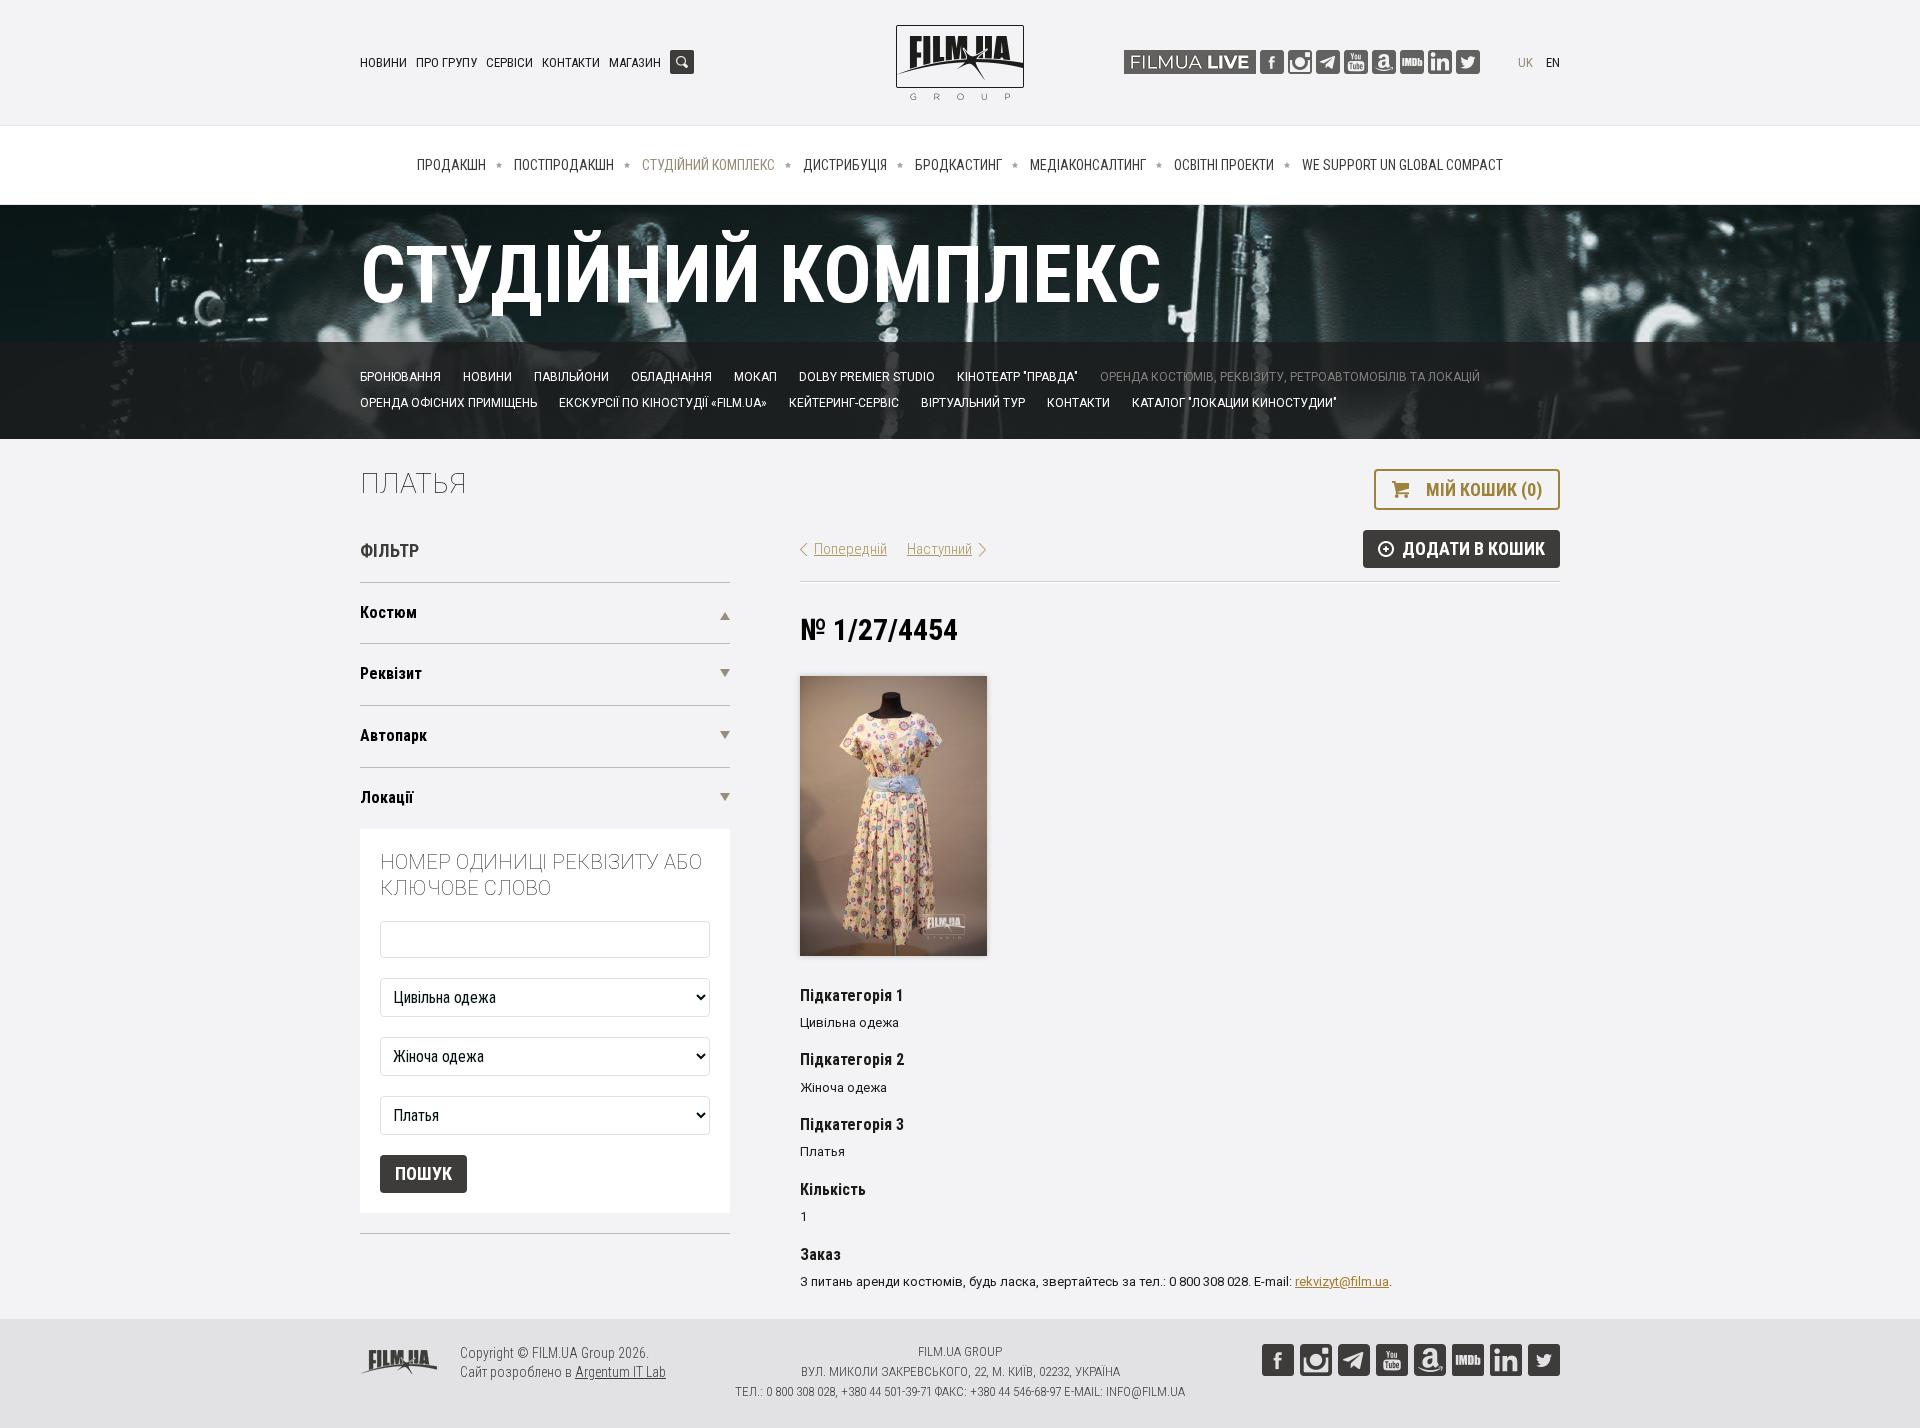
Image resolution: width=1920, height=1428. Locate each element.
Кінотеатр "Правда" (1017, 377)
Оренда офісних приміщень (448, 403)
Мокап (755, 377)
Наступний (939, 549)
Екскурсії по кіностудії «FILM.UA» (663, 403)
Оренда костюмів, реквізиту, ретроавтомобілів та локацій (1290, 377)
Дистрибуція (845, 165)
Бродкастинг (958, 165)
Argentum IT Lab (620, 1372)
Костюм (388, 612)
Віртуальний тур (973, 403)
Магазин (635, 62)
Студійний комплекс (708, 165)
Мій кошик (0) (1484, 489)
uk (1525, 62)
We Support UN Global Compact (1402, 165)
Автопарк (393, 735)
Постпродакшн (564, 165)
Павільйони (571, 377)
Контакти (571, 62)
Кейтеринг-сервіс (844, 403)
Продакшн (451, 165)
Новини (383, 62)
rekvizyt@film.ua (1342, 1281)
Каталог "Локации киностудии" (1234, 403)
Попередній (850, 549)
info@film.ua (1145, 1391)
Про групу (446, 62)
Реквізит (391, 673)
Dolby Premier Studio (867, 377)
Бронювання (400, 377)
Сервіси (509, 62)
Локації (386, 797)
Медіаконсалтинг (1088, 165)
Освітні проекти (1224, 165)
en (1553, 62)
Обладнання (671, 377)
